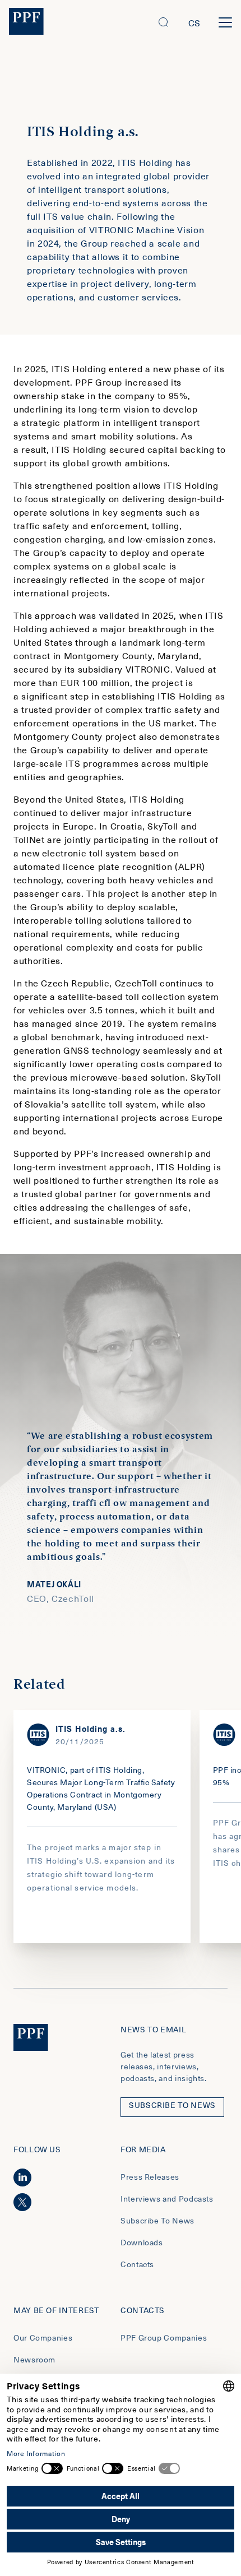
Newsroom (34, 2359)
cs (194, 22)
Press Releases (150, 2177)
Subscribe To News (157, 2220)
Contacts (137, 2264)
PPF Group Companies (164, 2338)
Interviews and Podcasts (167, 2199)
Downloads (142, 2242)
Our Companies (43, 2338)
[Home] (26, 23)
